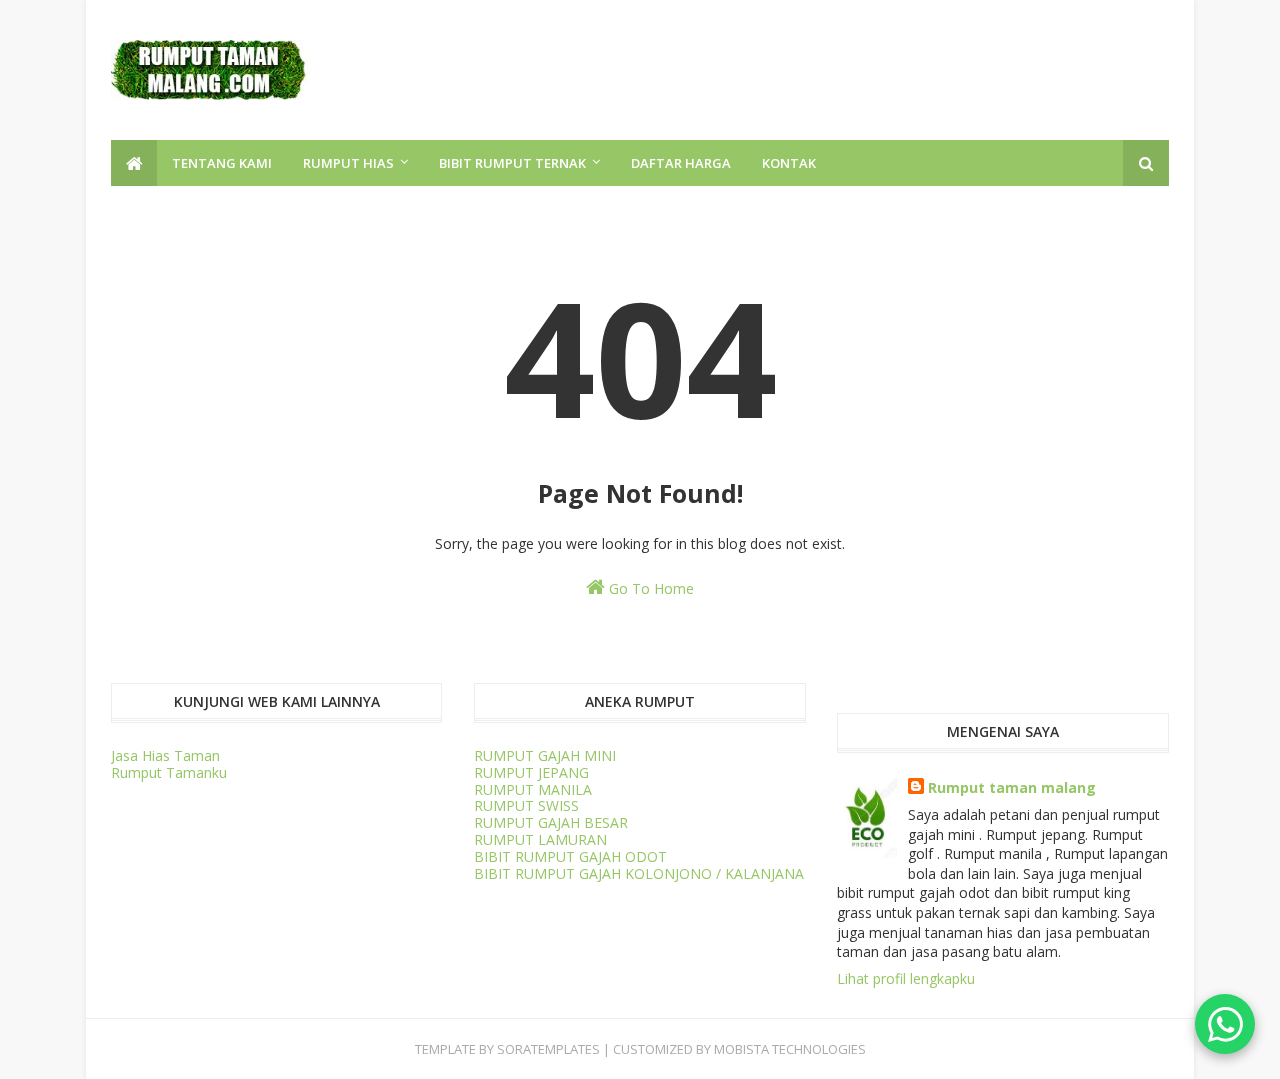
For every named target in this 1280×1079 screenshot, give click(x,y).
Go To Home (649, 588)
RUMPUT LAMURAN (540, 839)
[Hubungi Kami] (1225, 1024)
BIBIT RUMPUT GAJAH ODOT (570, 856)
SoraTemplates (548, 1049)
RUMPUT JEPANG (531, 772)
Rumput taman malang (1012, 787)
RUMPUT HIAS (348, 163)
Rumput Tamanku (169, 772)
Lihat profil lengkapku (906, 978)
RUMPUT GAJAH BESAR (551, 822)
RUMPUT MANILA (533, 789)
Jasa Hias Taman (165, 755)
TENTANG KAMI (222, 163)
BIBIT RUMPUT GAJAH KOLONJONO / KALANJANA (639, 873)
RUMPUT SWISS (526, 805)
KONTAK (789, 163)
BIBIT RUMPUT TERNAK (512, 163)
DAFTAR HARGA (681, 163)
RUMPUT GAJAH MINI (545, 755)
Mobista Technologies (790, 1049)
